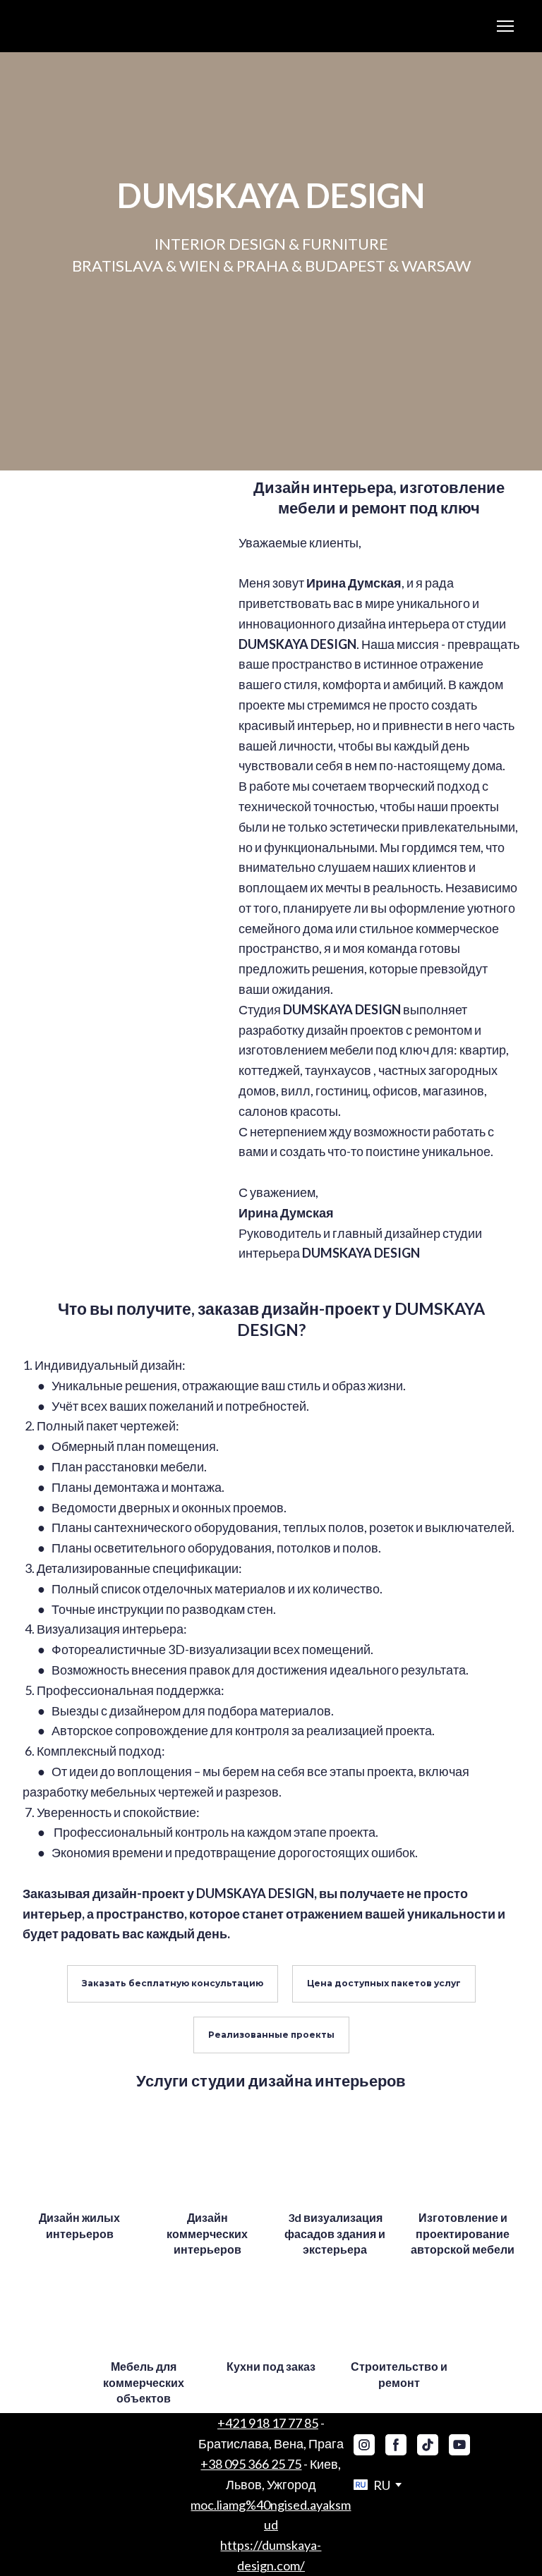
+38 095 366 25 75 (251, 2464)
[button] (173, 1983)
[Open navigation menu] (505, 26)
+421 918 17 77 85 (268, 2423)
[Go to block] (120, 577)
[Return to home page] (48, 26)
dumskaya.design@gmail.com (271, 2505)
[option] (372, 2485)
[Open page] (79, 2160)
